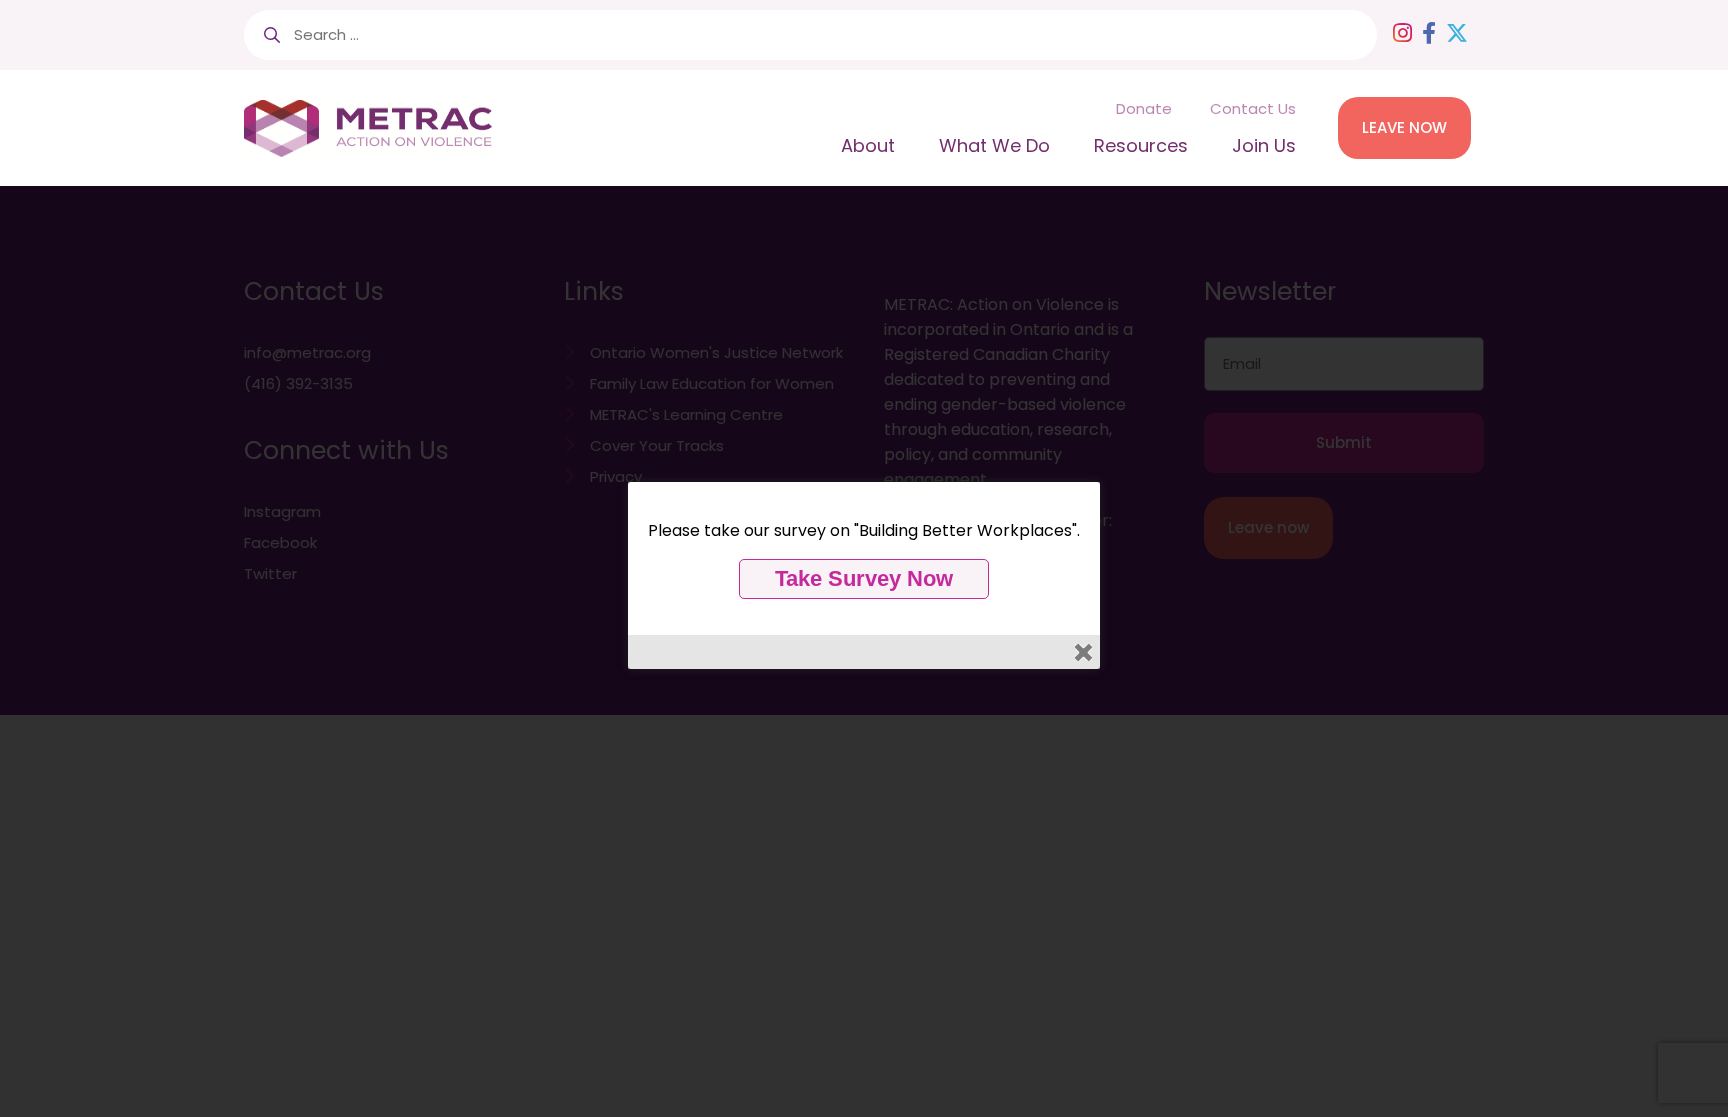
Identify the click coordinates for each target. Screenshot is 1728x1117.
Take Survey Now (864, 578)
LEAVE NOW (1404, 127)
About (868, 145)
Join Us (1264, 145)
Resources (1141, 145)
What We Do (994, 145)
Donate (1144, 108)
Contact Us (1253, 108)
